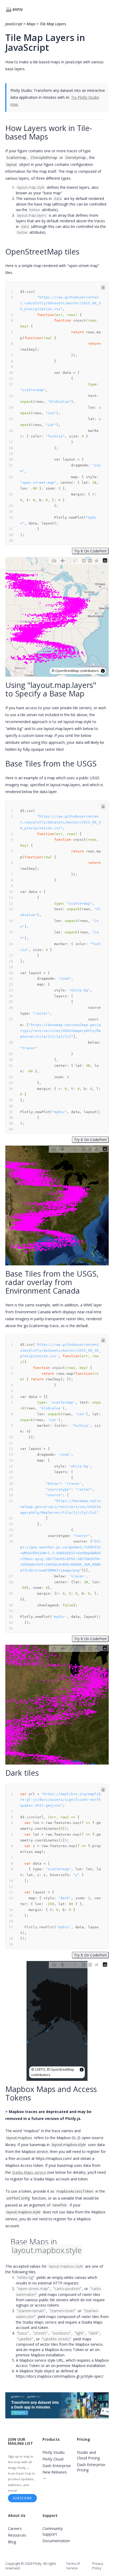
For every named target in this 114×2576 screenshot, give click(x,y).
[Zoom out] (90, 560)
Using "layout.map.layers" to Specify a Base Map (51, 689)
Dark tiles (22, 1773)
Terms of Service (73, 2566)
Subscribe (23, 2498)
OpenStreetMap (67, 671)
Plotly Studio (54, 2452)
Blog (12, 2542)
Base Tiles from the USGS (51, 763)
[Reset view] (97, 560)
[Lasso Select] (75, 560)
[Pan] (63, 560)
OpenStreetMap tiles (42, 251)
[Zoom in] (84, 560)
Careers (15, 2528)
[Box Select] (69, 560)
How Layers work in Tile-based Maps (49, 132)
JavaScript (14, 24)
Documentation (56, 2541)
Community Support (52, 2531)
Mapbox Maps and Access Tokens (51, 2093)
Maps (31, 24)
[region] (57, 617)
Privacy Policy (98, 2566)
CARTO (40, 2070)
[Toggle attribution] (103, 671)
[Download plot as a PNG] (54, 560)
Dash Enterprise (57, 2466)
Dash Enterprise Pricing (91, 2467)
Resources (17, 2535)
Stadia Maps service (29, 2172)
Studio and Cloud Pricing (88, 2455)
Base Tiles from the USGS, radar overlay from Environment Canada (52, 1282)
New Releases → (55, 2475)
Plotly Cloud (53, 2459)
